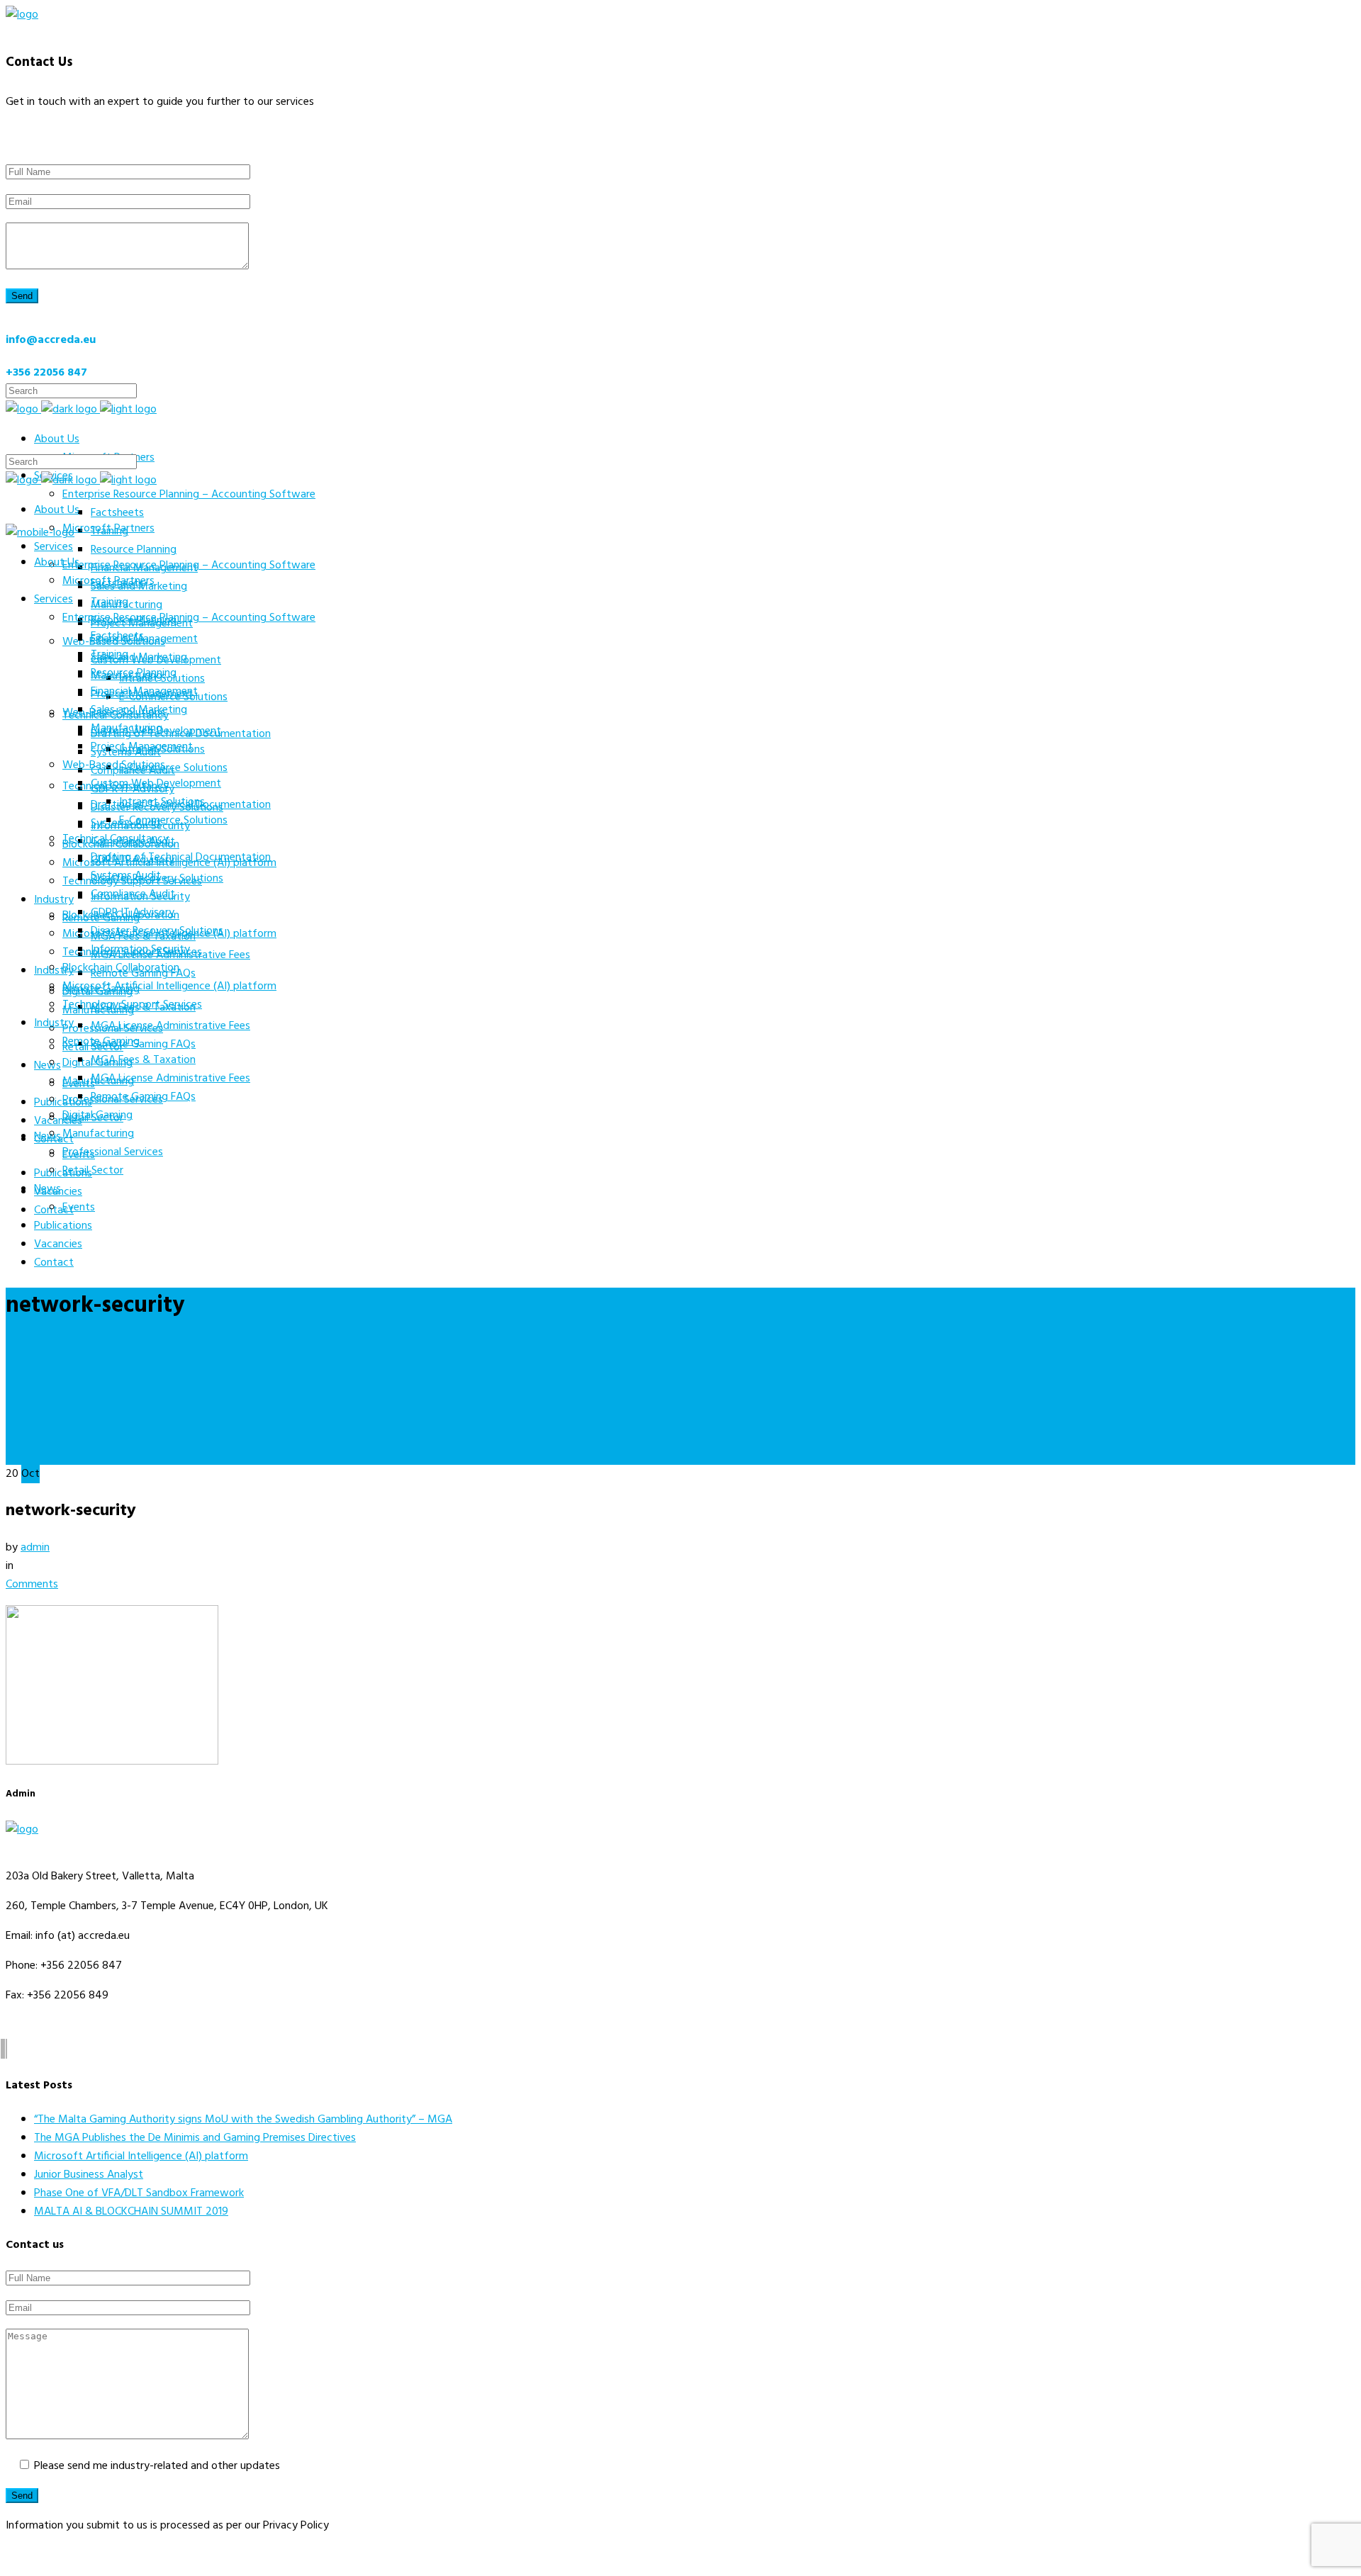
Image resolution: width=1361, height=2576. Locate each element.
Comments (32, 1585)
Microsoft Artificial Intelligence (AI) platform (141, 2156)
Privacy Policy (39, 2555)
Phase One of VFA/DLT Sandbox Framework (139, 2193)
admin (35, 1548)
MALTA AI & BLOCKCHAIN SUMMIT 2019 (131, 2212)
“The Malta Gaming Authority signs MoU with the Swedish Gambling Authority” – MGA (243, 2120)
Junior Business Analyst (89, 2175)
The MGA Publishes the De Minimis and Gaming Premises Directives (195, 2138)
